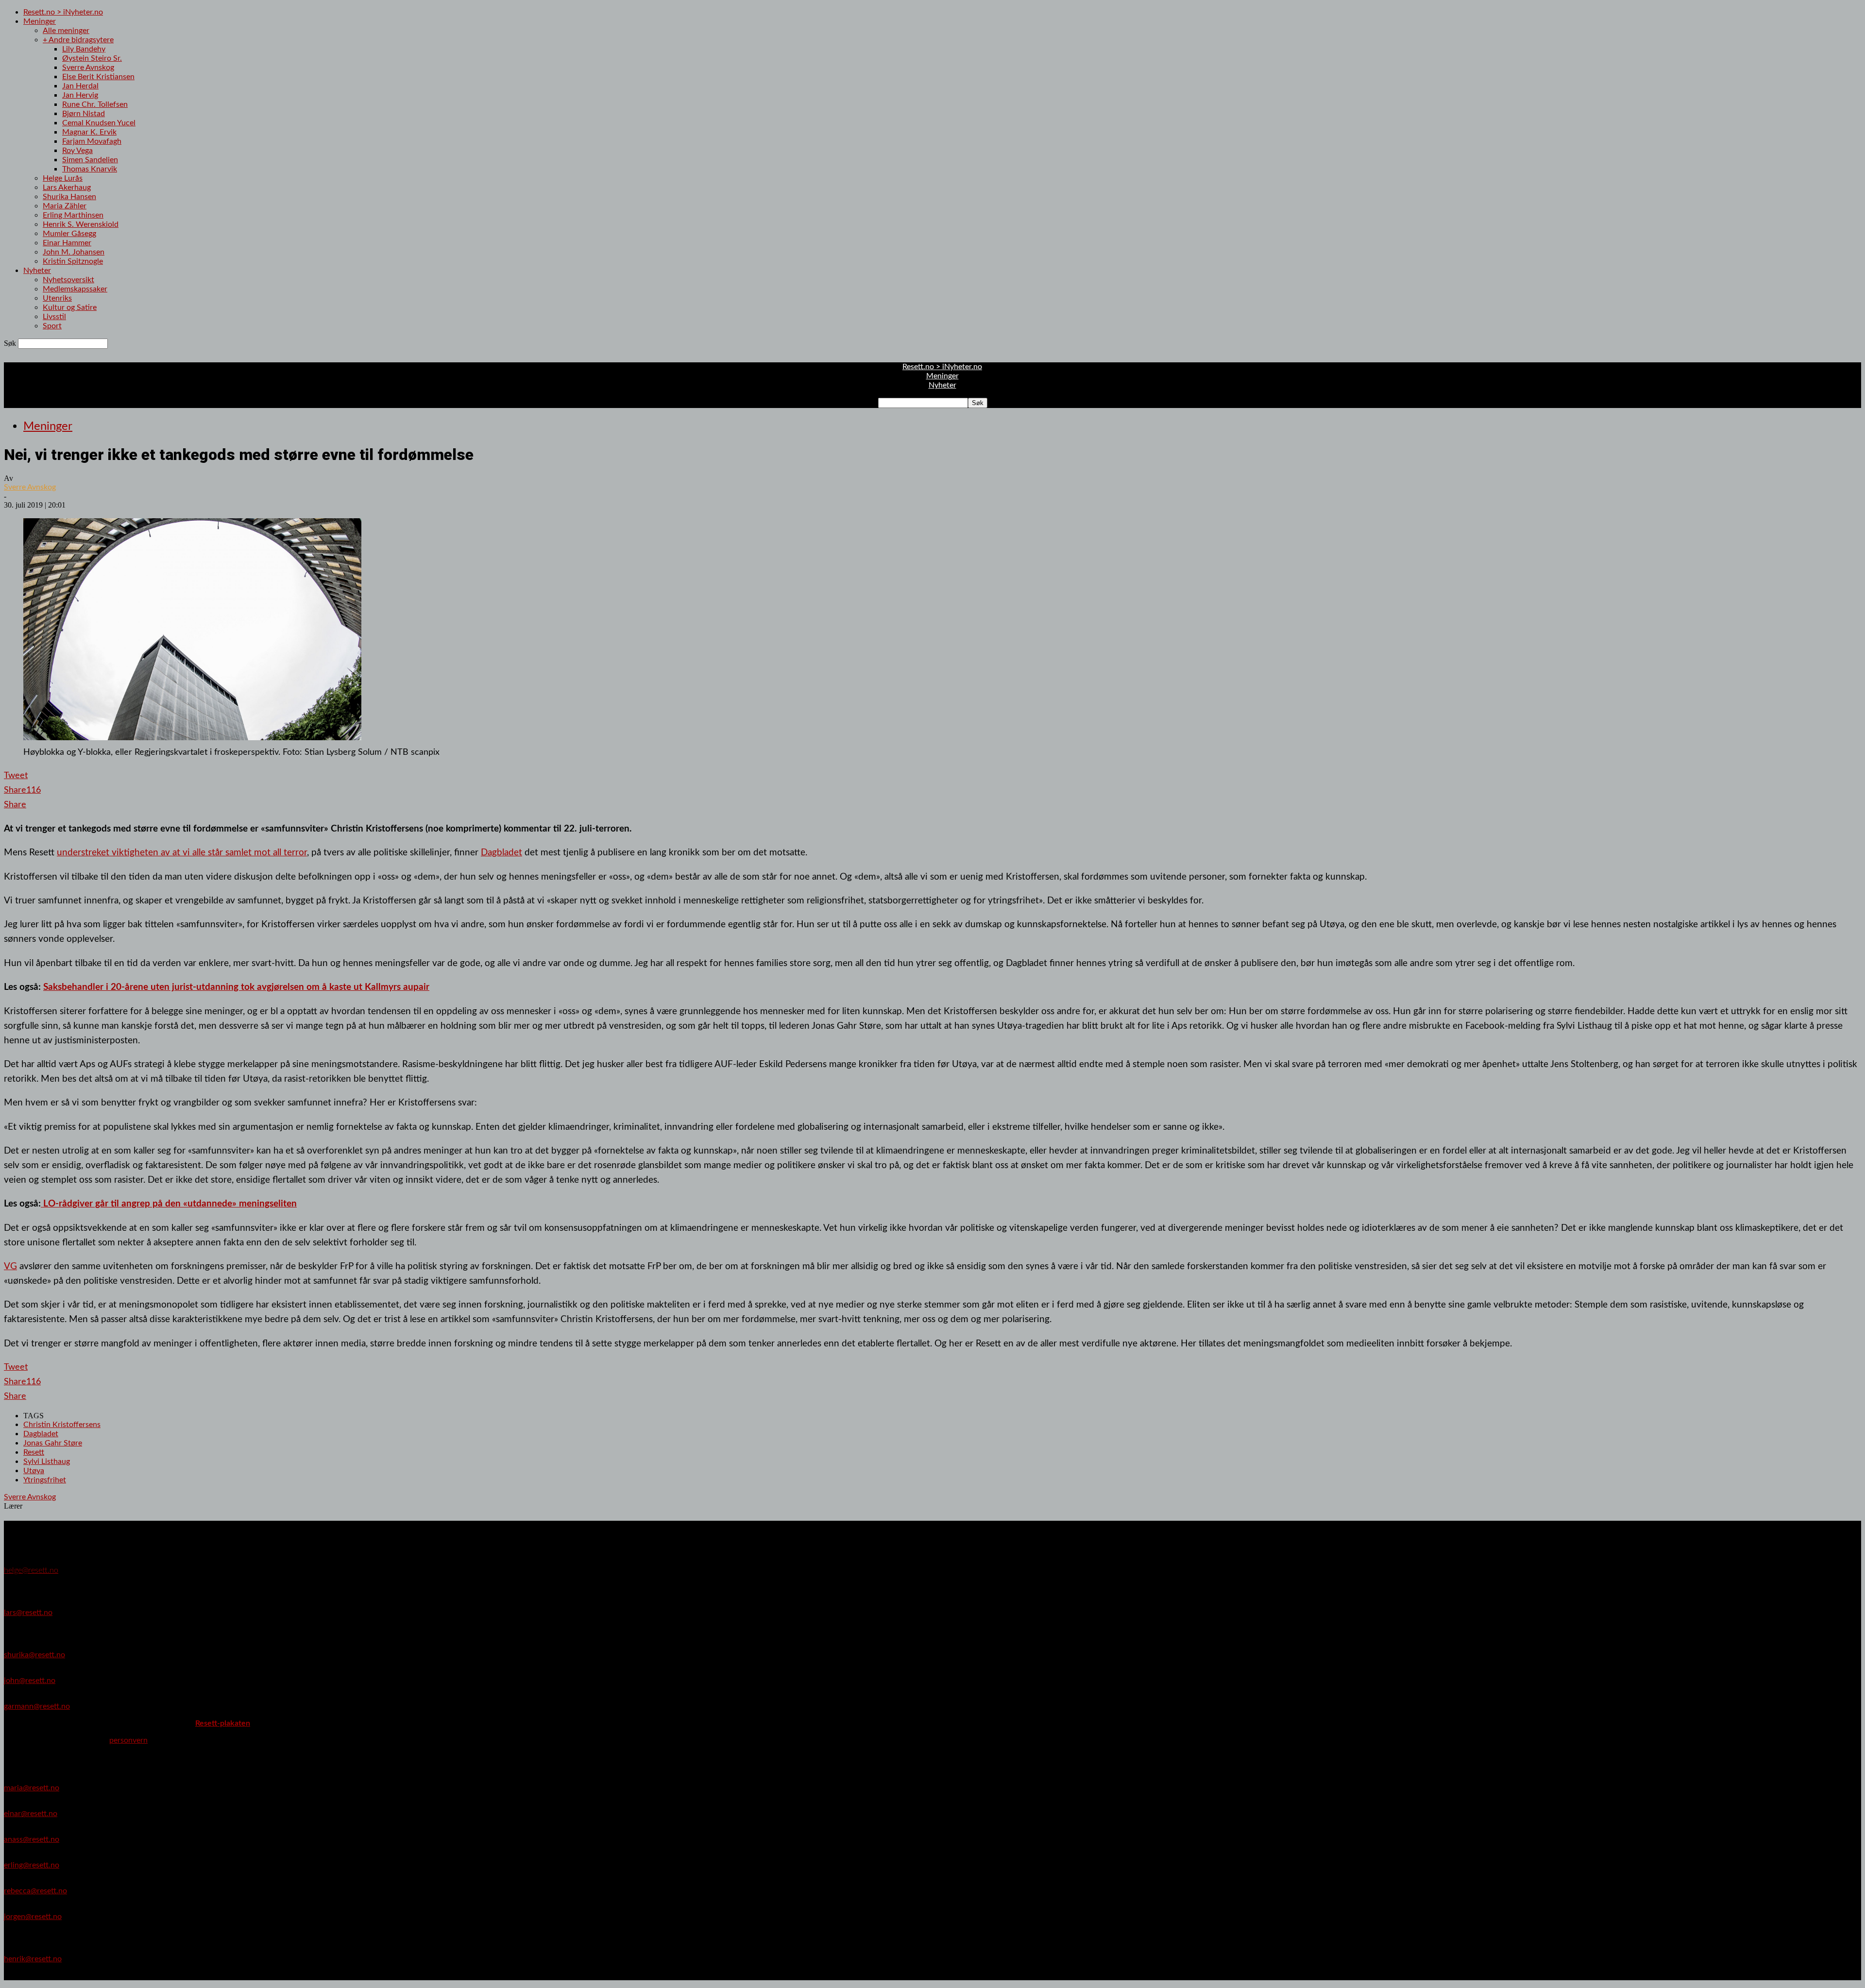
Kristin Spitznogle (73, 261)
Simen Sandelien (90, 160)
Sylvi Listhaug (47, 1461)
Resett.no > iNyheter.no (63, 12)
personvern (128, 1740)
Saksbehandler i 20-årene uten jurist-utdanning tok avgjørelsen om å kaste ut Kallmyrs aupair (236, 987)
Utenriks (57, 298)
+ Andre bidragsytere (78, 40)
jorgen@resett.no (33, 1917)
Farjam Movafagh (92, 141)
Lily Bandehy (84, 49)
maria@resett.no (32, 1788)
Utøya (34, 1471)
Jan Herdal (80, 86)
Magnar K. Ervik (89, 132)
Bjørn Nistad (84, 114)
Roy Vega (77, 151)
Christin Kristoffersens (62, 1425)
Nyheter (37, 271)
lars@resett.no (28, 1613)
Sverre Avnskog (88, 68)
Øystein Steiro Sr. (92, 58)
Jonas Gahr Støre (53, 1443)
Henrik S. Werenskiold (81, 224)
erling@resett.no (32, 1865)
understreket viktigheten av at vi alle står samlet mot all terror (182, 852)
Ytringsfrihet (45, 1480)
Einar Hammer (67, 243)
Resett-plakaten (223, 1723)
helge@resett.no (31, 1570)
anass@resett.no (32, 1839)
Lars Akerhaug (67, 187)
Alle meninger (66, 31)
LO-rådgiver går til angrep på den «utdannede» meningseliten (169, 1204)
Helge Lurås (63, 178)
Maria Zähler (65, 206)
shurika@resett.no (34, 1655)
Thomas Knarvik (90, 169)
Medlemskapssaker (75, 289)
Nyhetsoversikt (68, 280)
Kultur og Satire (70, 307)
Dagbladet (501, 852)
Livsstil (54, 317)
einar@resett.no (31, 1814)
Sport (52, 326)
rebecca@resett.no (35, 1891)
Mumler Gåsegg (69, 234)
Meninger (40, 21)
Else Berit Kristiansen (98, 77)
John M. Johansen (74, 252)
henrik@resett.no (33, 1959)
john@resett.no (30, 1681)
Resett (34, 1452)
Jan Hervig (80, 95)
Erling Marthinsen (73, 215)
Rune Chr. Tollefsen (95, 104)
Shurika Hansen (69, 197)
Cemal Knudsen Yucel (99, 123)
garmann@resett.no (37, 1706)
